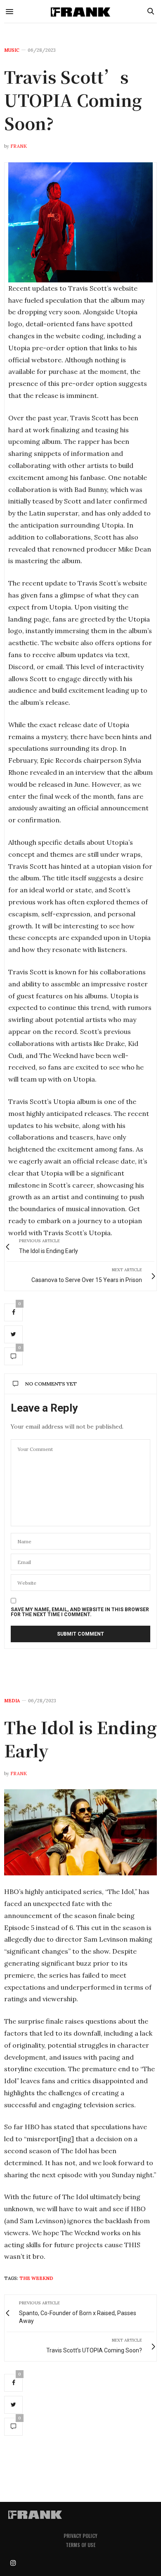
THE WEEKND (36, 2278)
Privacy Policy (80, 2536)
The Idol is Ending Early (80, 1739)
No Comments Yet (51, 1384)
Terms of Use (80, 2545)
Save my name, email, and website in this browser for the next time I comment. (80, 1612)
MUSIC (12, 50)
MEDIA (12, 1701)
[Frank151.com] (81, 11)
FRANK (19, 146)
